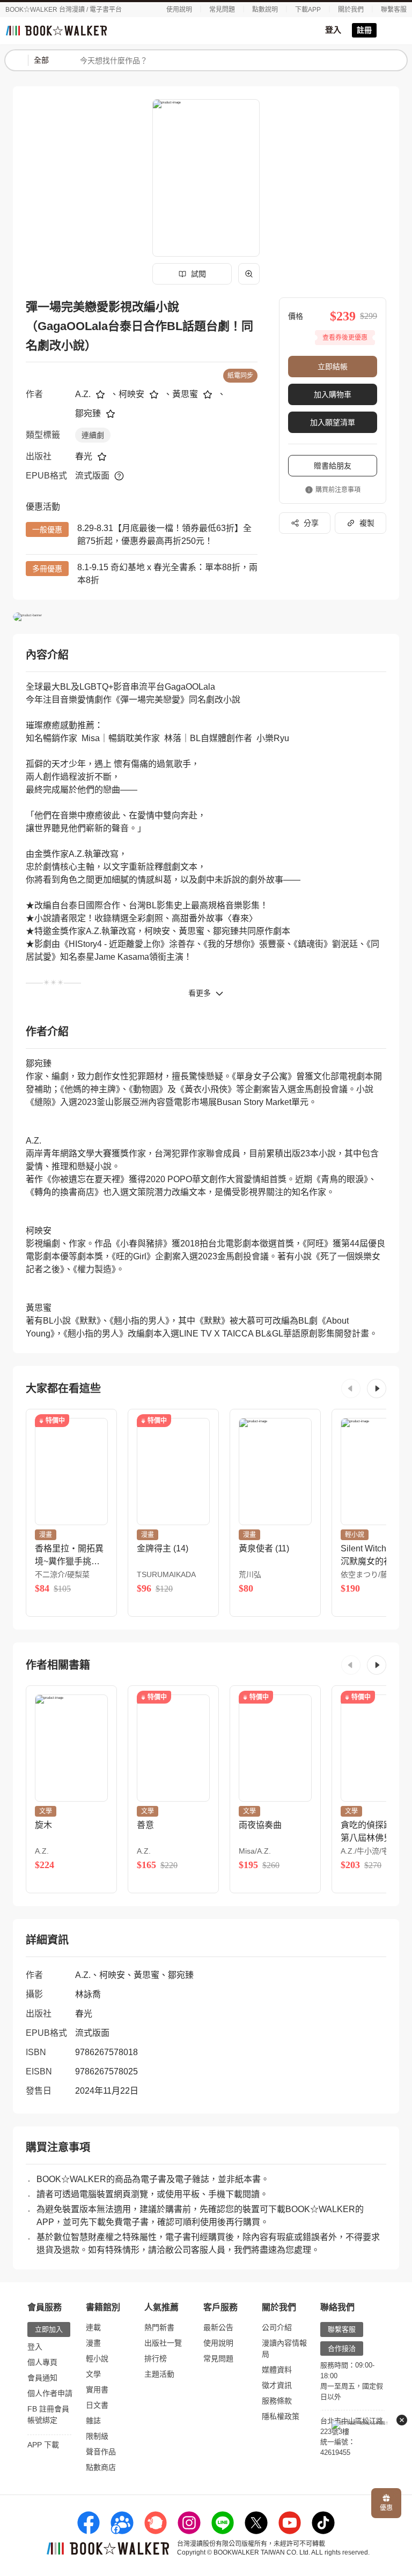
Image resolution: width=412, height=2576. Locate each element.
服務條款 (277, 2401)
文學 (93, 2374)
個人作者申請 (50, 2393)
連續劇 (93, 435)
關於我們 (351, 10)
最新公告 (218, 2327)
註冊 (364, 30)
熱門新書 (159, 2327)
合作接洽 (342, 2349)
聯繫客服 (394, 10)
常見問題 (222, 10)
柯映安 (131, 394)
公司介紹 (277, 2327)
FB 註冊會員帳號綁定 (48, 2414)
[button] (351, 1388)
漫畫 (93, 2343)
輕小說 (97, 2358)
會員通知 (42, 2378)
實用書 (97, 2390)
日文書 (97, 2405)
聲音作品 (101, 2452)
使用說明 (179, 10)
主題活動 (159, 2374)
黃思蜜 (185, 394)
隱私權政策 (281, 2416)
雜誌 (93, 2421)
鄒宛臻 (88, 413)
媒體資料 (277, 2370)
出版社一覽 (163, 2343)
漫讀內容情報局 (284, 2349)
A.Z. (83, 394)
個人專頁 (42, 2362)
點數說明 (265, 10)
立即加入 (49, 2329)
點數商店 (101, 2467)
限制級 (97, 2436)
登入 (333, 30)
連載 (93, 2327)
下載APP (308, 10)
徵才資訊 (277, 2385)
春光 (84, 456)
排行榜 (156, 2358)
